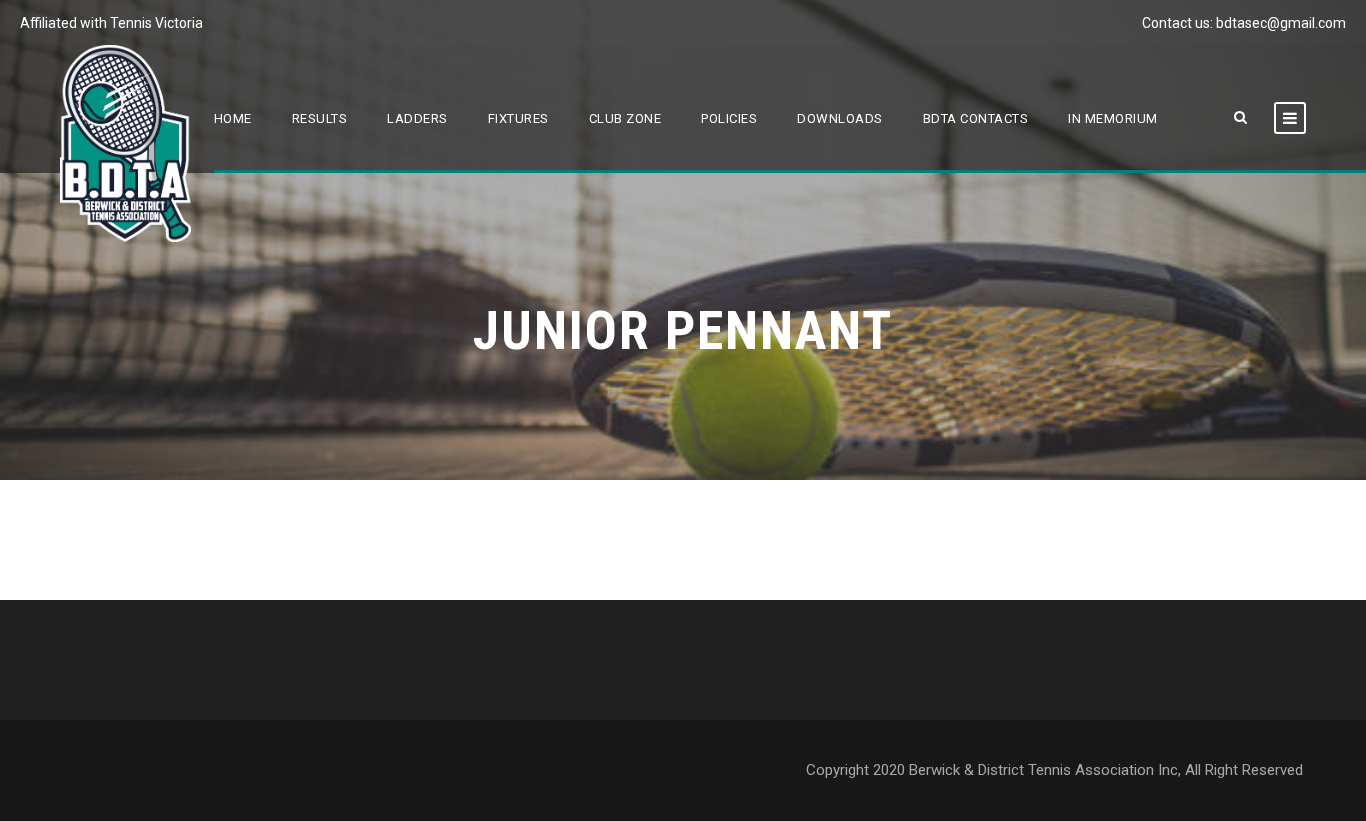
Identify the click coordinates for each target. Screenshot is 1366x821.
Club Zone (625, 118)
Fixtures (518, 118)
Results (320, 118)
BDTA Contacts (976, 118)
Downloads (840, 118)
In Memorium (1113, 118)
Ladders (417, 118)
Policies (729, 118)
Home (233, 118)
